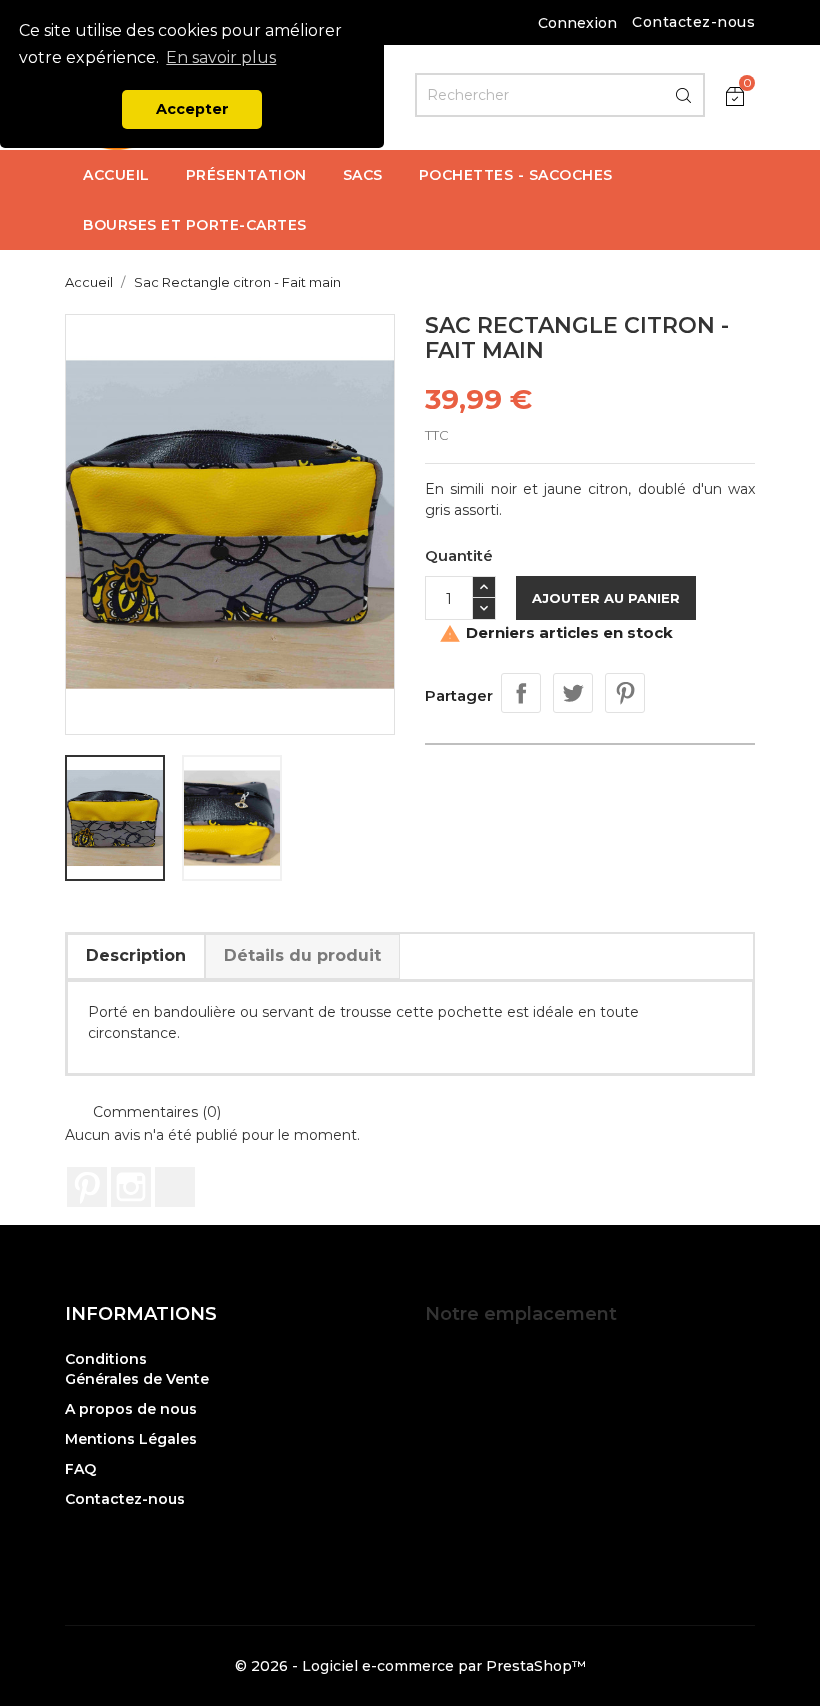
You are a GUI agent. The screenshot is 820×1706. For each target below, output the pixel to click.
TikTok (175, 1187)
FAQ (80, 1469)
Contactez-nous (693, 22)
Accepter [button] (192, 109)
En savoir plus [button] (221, 57)
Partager (521, 693)
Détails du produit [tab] (302, 955)
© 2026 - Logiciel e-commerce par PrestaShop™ (410, 1666)
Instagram (131, 1187)
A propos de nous (131, 1409)
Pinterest (625, 693)
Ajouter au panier (606, 598)
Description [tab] (136, 955)
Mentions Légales (131, 1439)
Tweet (573, 693)
